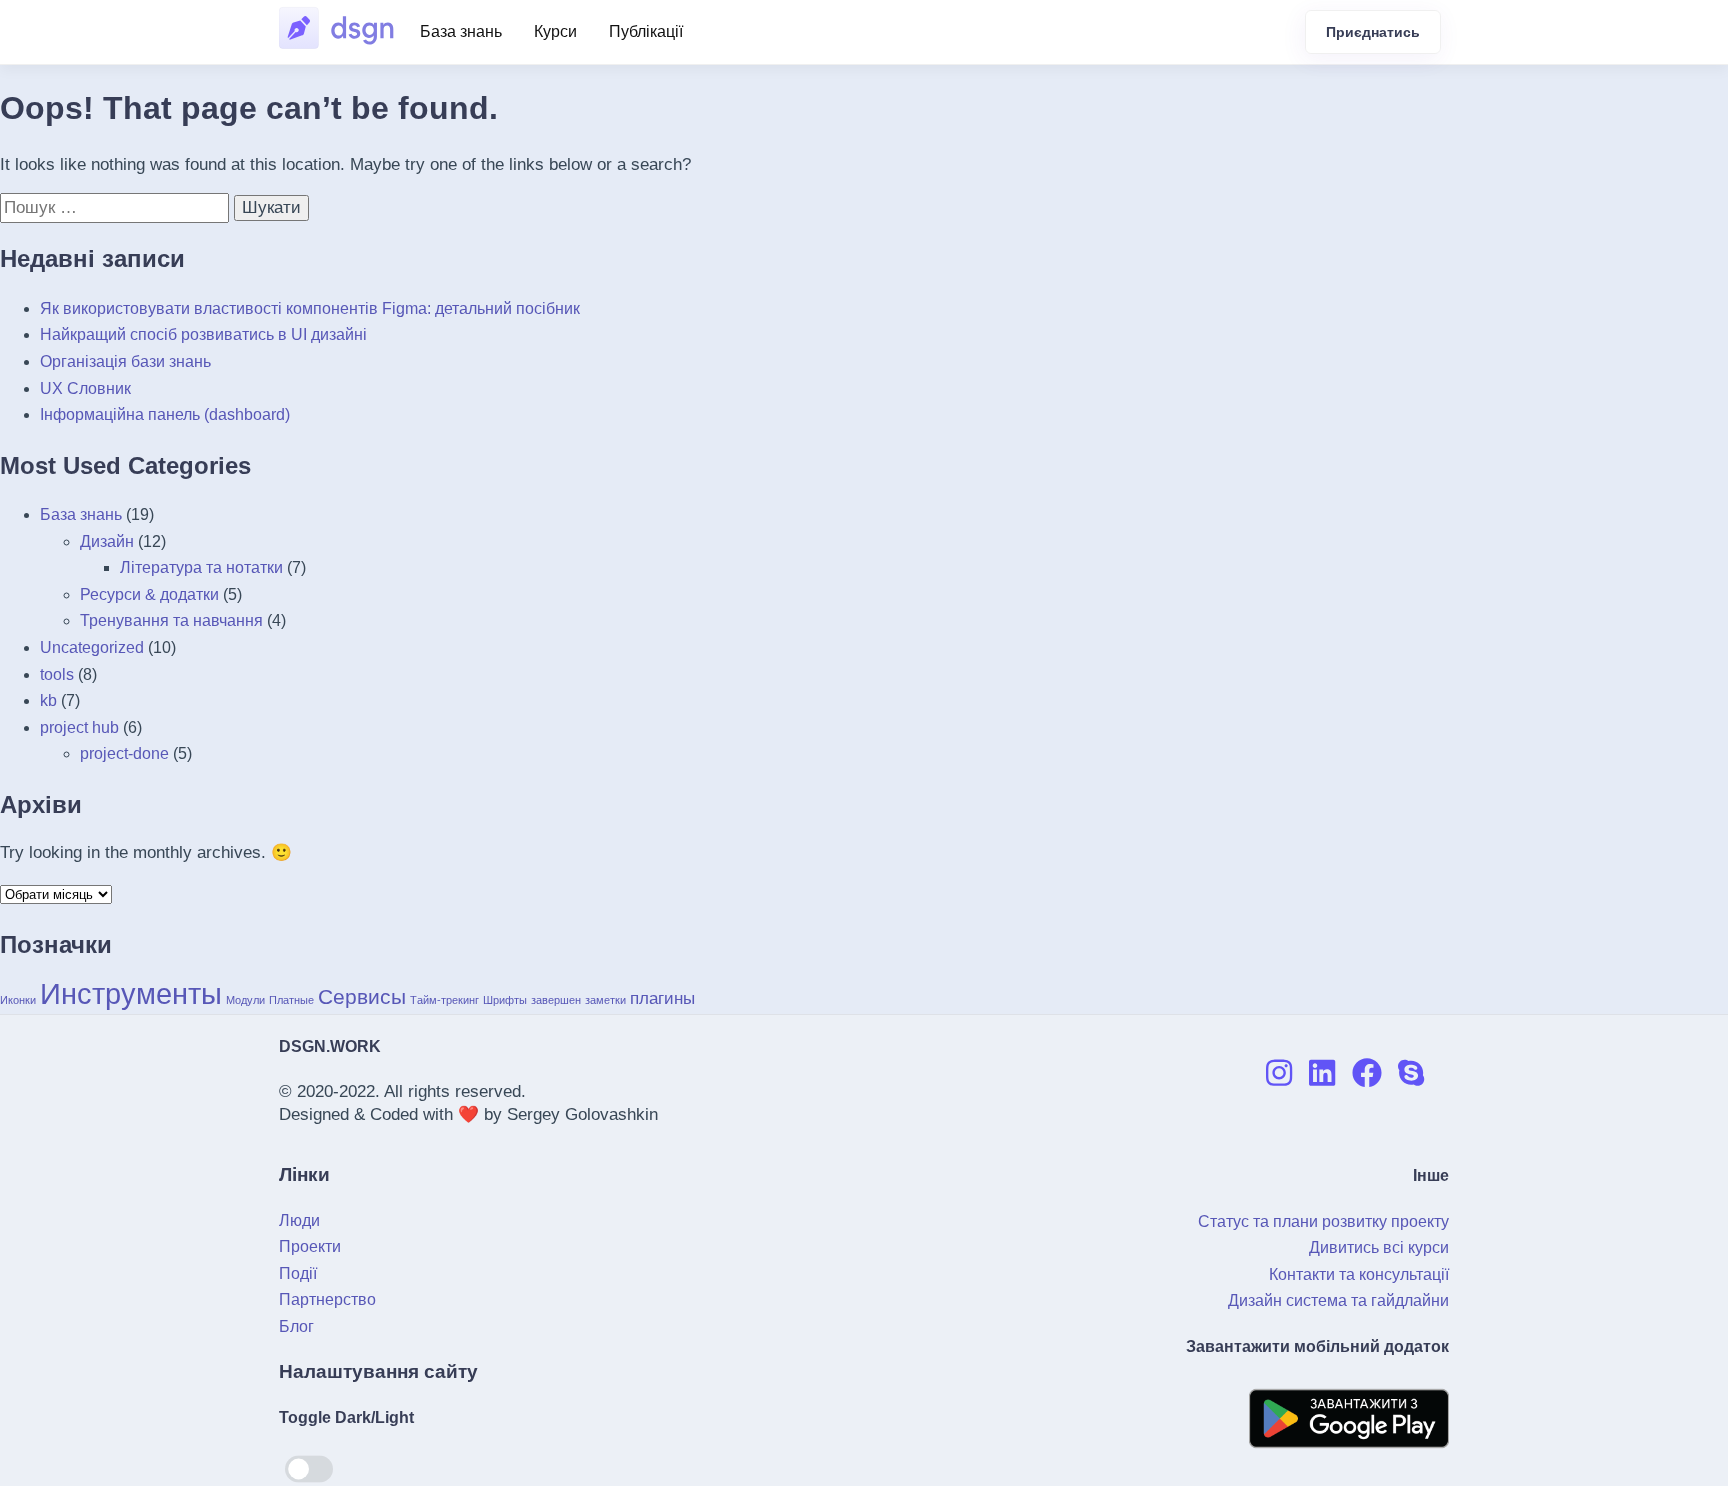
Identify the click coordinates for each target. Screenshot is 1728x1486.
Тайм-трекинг (444, 1000)
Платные (291, 1000)
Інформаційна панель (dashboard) (165, 414)
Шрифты (505, 1000)
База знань (461, 31)
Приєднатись (1373, 32)
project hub (79, 727)
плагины (662, 998)
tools (57, 674)
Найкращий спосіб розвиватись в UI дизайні (203, 334)
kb (48, 700)
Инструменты (131, 993)
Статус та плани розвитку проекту (1323, 1221)
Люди (299, 1220)
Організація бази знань (125, 361)
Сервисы (362, 996)
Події (298, 1273)
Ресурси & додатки (149, 594)
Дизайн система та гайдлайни (1338, 1300)
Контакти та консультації (1359, 1274)
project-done (124, 753)
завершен (556, 1000)
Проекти (310, 1246)
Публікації (646, 31)
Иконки (18, 1000)
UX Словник (85, 388)
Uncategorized (92, 647)
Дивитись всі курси (1379, 1247)
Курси (555, 31)
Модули (245, 1000)
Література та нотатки (201, 567)
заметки (605, 1000)
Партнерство (327, 1299)
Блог (296, 1326)
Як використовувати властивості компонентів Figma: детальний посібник (310, 308)
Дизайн (107, 541)
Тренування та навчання (171, 620)
